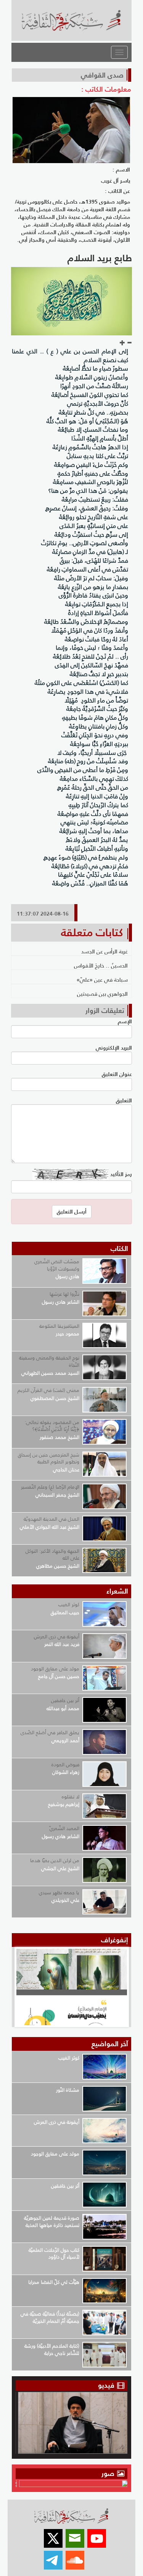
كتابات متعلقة (92, 932)
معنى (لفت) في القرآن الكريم (48, 1390)
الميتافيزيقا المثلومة (59, 1326)
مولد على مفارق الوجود (55, 1669)
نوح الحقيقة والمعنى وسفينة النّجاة (49, 1361)
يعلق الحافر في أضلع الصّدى (50, 1732)
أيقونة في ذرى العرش (57, 1637)
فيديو (106, 2385)
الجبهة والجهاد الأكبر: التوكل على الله (52, 1555)
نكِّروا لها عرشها (64, 1294)
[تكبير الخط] (122, 343)
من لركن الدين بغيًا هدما (55, 1860)
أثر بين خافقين (65, 1700)
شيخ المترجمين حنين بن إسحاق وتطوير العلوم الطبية (49, 1458)
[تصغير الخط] (129, 343)
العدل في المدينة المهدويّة (51, 1519)
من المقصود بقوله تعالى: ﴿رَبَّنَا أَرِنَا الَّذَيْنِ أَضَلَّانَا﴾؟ (52, 1426)
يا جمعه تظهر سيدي (59, 1892)
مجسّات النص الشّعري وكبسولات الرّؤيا (57, 1265)
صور (109, 2473)
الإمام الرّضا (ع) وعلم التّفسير (50, 1487)
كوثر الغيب (69, 1604)
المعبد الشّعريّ (64, 1828)
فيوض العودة (65, 1765)
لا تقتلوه (71, 1797)
